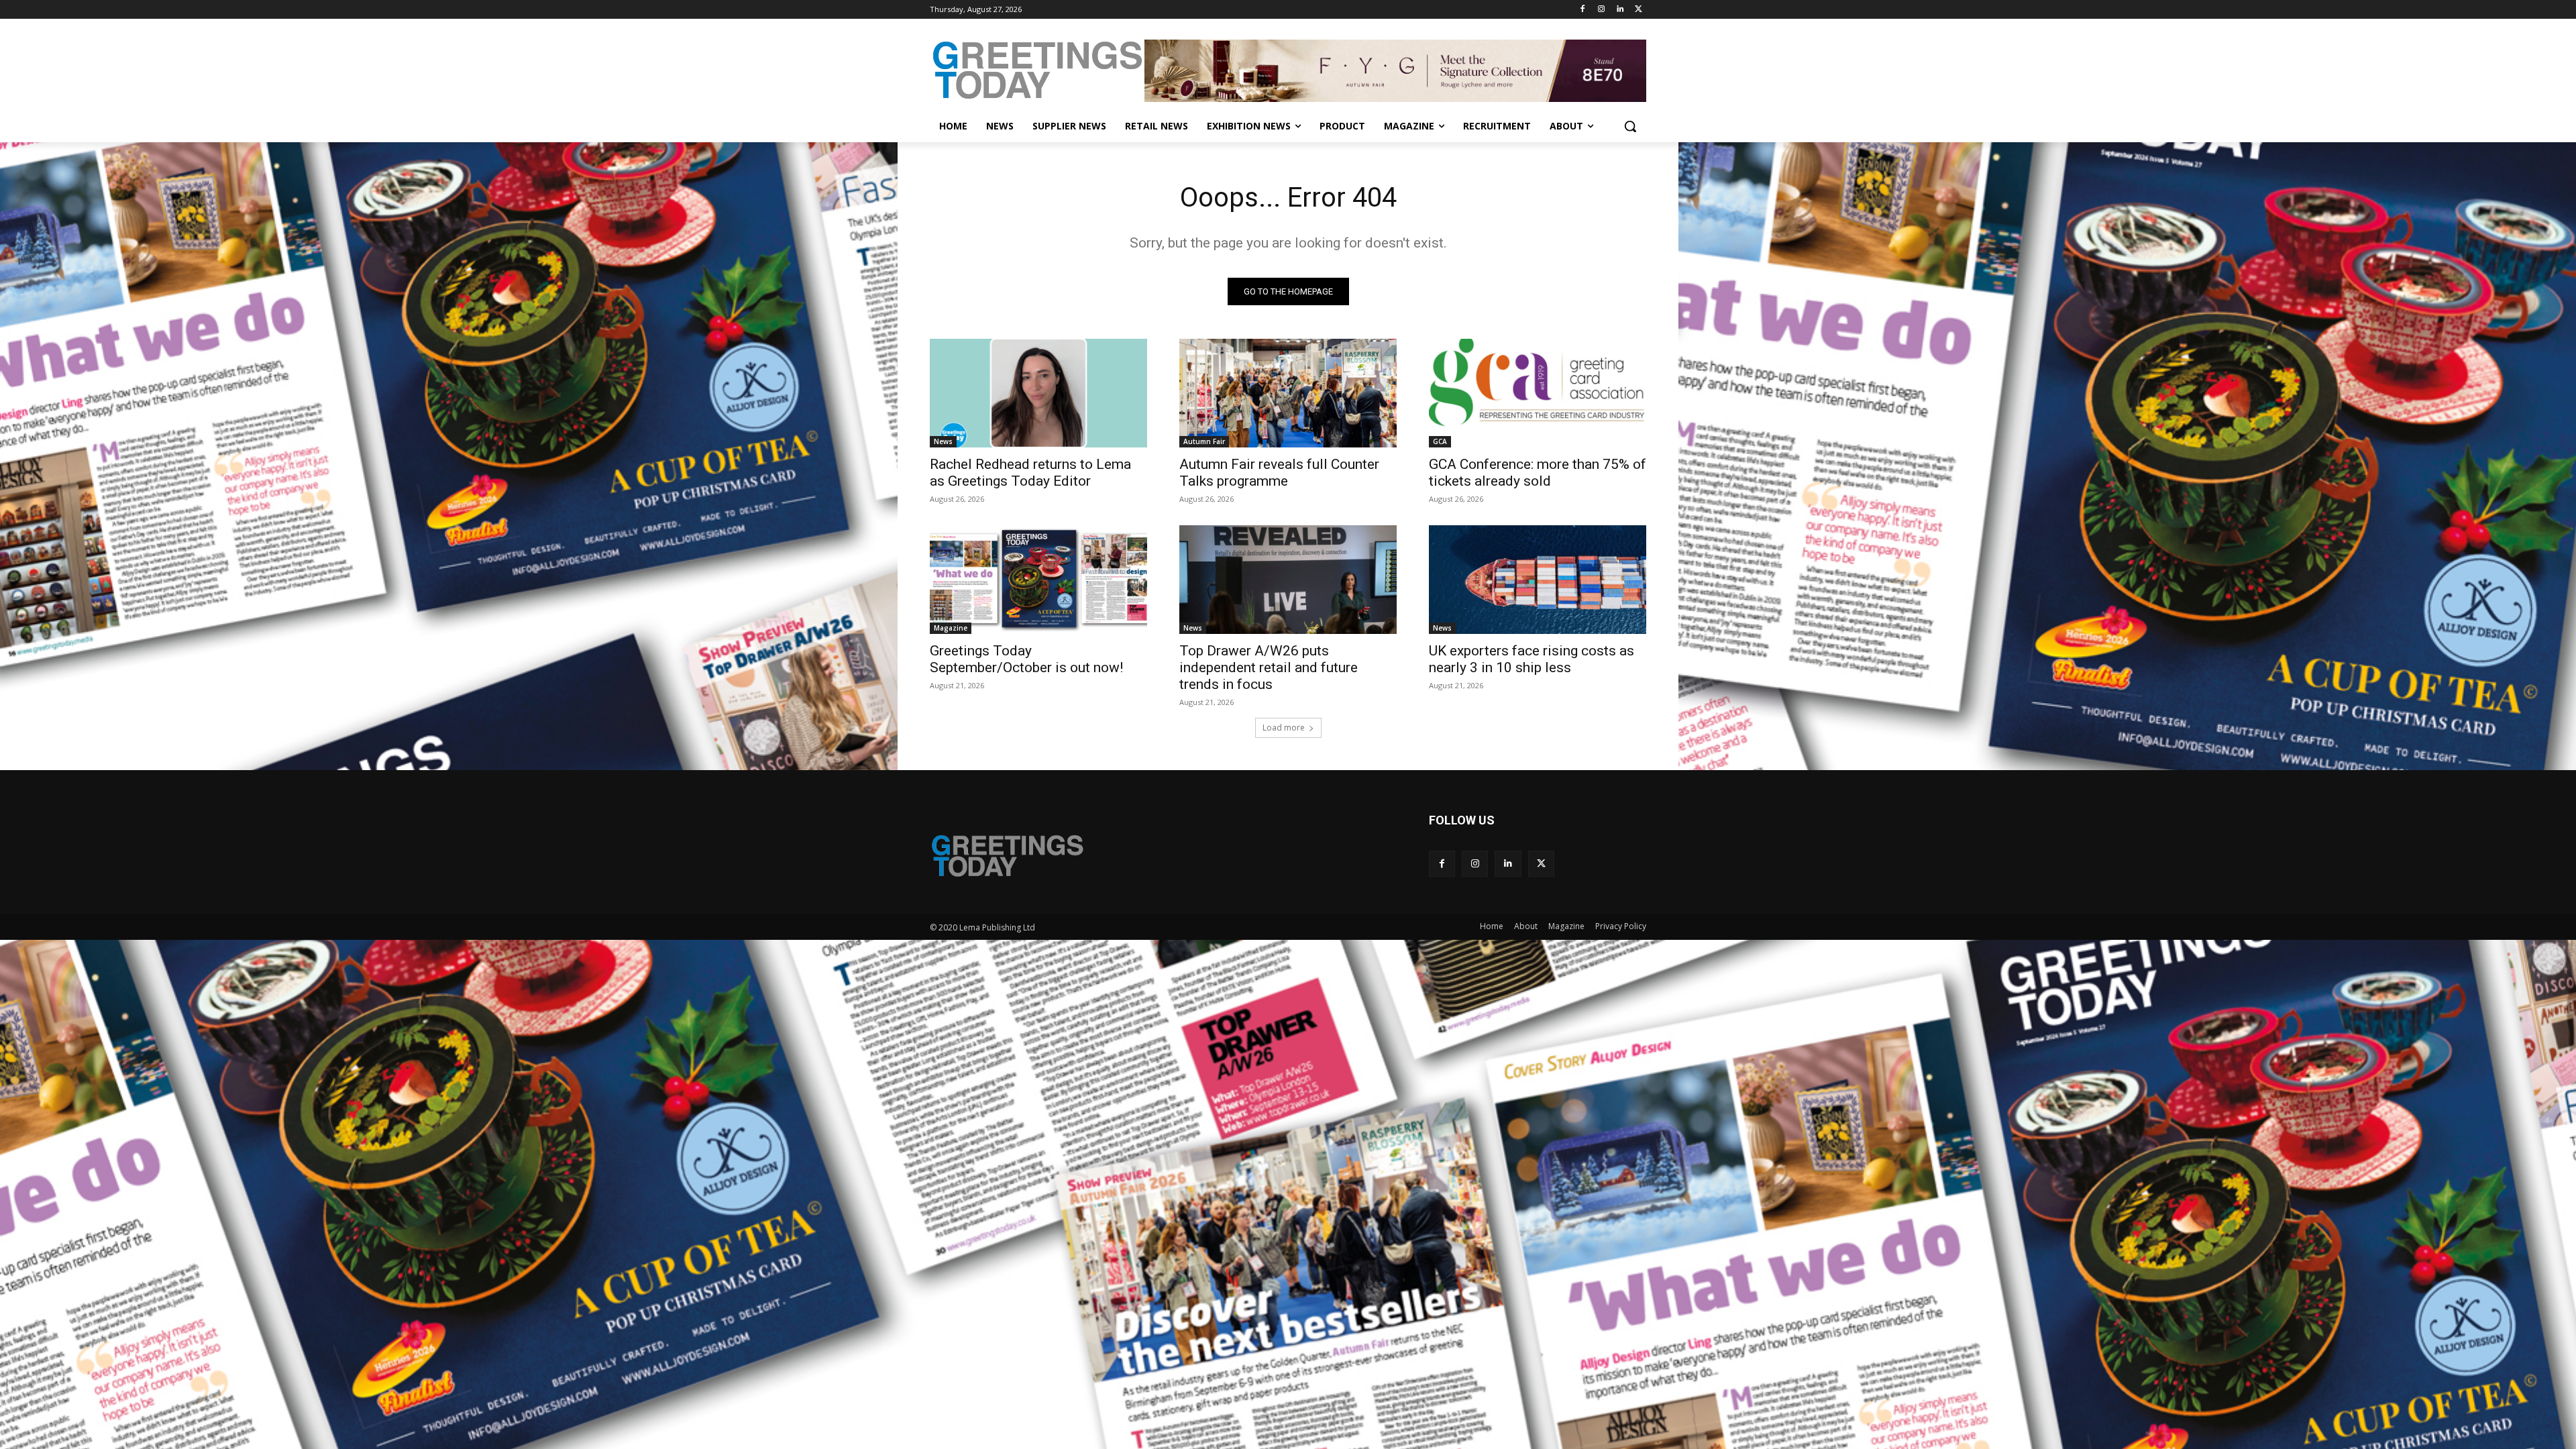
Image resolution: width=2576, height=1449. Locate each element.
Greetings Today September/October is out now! (1026, 659)
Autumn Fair (1204, 441)
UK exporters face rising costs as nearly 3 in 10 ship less (1532, 659)
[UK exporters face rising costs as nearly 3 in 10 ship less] (1538, 580)
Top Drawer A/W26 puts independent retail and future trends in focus (1269, 667)
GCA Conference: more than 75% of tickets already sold (1538, 473)
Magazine (951, 628)
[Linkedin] (1620, 10)
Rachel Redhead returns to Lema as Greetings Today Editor (1030, 473)
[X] (1639, 10)
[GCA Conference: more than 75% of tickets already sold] (1538, 393)
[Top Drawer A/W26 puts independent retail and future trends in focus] (1288, 580)
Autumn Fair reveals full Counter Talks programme (1279, 473)
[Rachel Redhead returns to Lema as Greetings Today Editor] (1038, 393)
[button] (1630, 126)
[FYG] (1395, 70)
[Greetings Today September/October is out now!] (1038, 580)
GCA (1440, 441)
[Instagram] (1602, 10)
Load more (1284, 728)
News (943, 441)
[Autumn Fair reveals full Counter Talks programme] (1288, 393)
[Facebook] (1583, 10)
